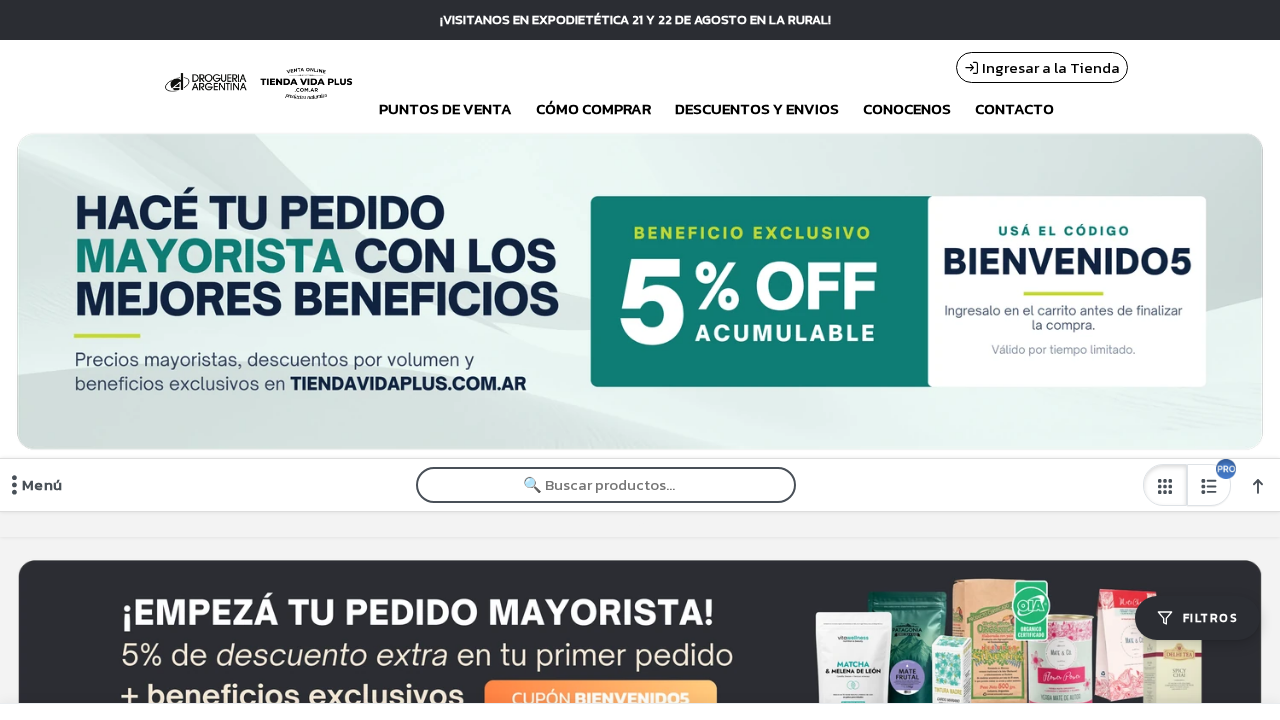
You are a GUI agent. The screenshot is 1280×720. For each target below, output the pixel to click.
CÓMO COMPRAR (593, 109)
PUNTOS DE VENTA (445, 109)
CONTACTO (1014, 109)
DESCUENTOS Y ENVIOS (757, 109)
